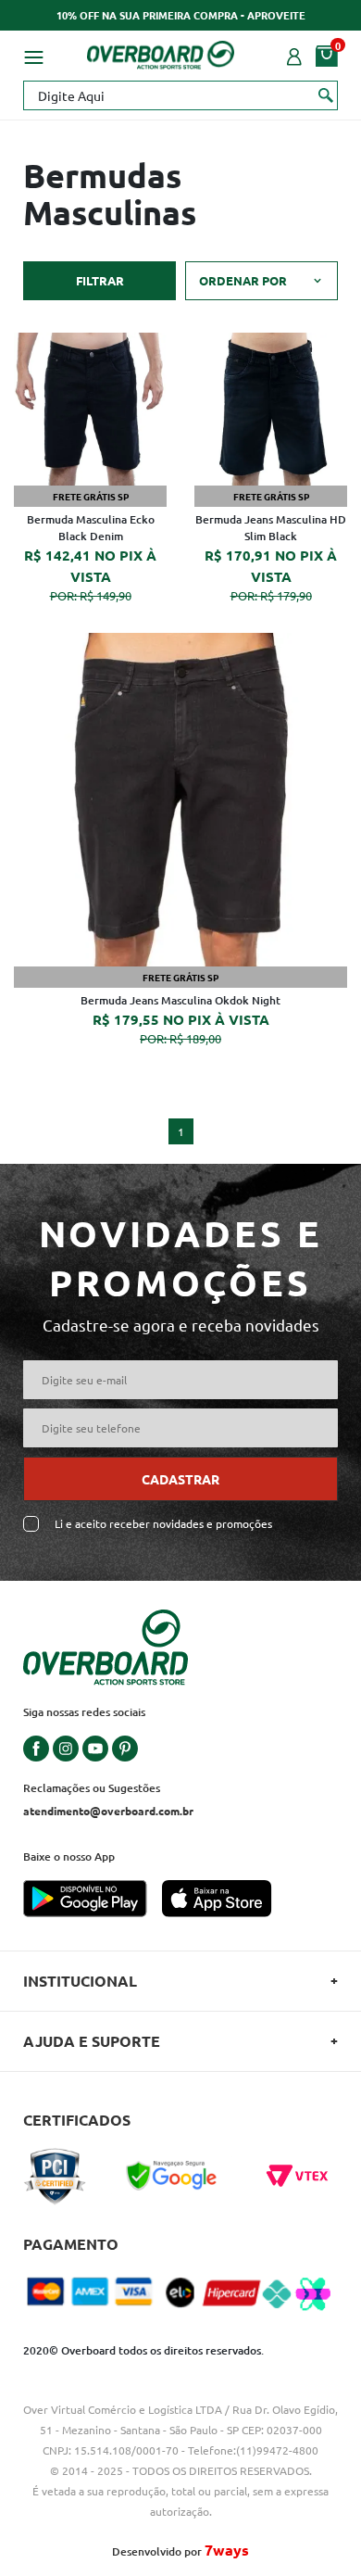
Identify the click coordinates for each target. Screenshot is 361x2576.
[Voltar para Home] (161, 52)
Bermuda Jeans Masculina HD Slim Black (271, 528)
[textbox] (180, 95)
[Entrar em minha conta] (294, 55)
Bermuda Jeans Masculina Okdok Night (180, 1000)
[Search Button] (326, 95)
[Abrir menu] (33, 55)
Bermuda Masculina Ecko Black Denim (91, 528)
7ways (227, 2550)
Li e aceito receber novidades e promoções (163, 1524)
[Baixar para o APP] (93, 1900)
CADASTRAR (180, 1479)
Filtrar (100, 280)
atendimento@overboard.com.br (108, 1811)
